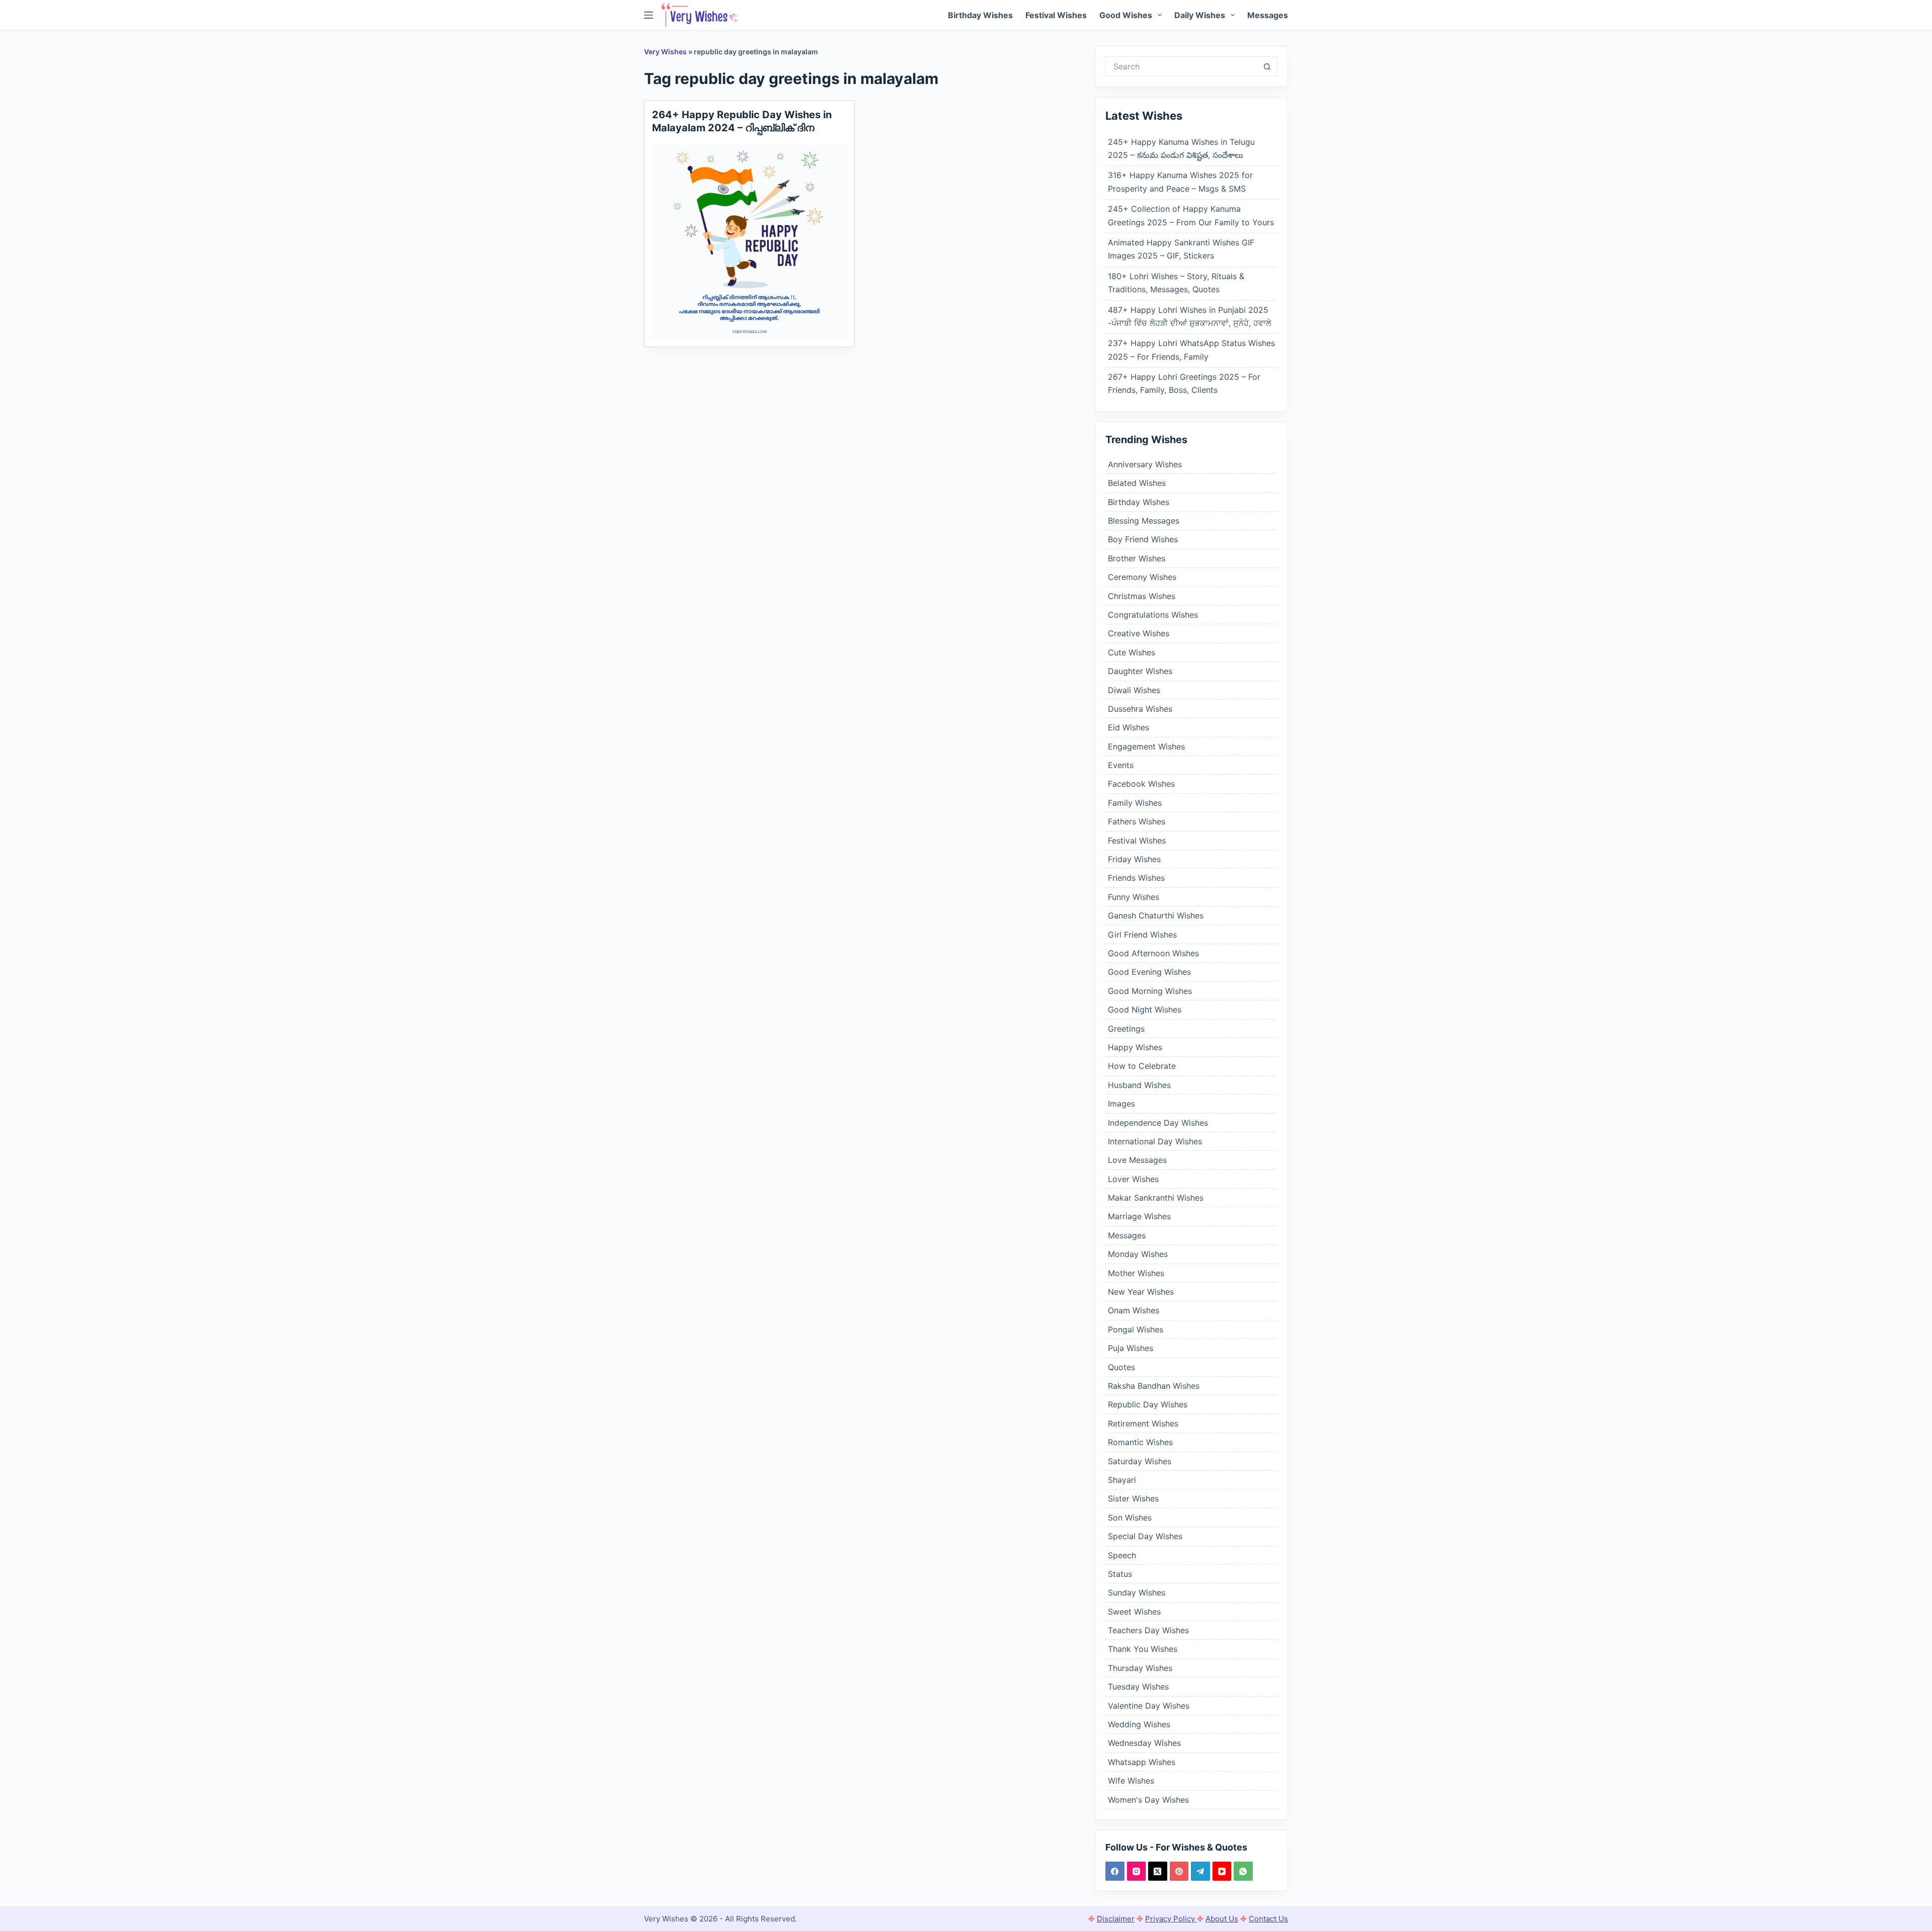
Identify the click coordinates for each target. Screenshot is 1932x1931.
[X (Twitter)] (1158, 1871)
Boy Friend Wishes (1143, 539)
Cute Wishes (1132, 652)
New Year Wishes (1141, 1292)
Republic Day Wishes (1148, 1404)
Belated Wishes (1137, 483)
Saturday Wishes (1140, 1461)
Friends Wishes (1136, 878)
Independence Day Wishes (1158, 1123)
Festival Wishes (1056, 15)
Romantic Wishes (1140, 1442)
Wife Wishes (1131, 1781)
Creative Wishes (1139, 633)
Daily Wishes (1200, 15)
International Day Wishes (1155, 1141)
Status (1120, 1574)
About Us (1222, 1919)
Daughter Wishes (1140, 671)
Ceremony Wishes (1142, 577)
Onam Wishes (1134, 1310)
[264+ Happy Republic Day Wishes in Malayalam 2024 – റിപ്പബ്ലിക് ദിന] (749, 242)
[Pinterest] (1179, 1871)
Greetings (1126, 1029)
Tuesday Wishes (1138, 1687)
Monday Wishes (1138, 1254)
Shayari (1122, 1480)
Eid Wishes (1129, 727)
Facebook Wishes (1141, 784)
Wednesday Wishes (1144, 1743)
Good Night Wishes (1145, 1010)
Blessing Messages (1144, 521)
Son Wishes (1130, 1518)
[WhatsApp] (1243, 1871)
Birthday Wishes (980, 15)
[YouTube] (1222, 1871)
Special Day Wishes (1145, 1536)
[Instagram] (1137, 1871)
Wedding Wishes (1139, 1724)
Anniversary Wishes (1145, 464)
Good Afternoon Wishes (1153, 953)
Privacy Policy (1171, 1919)
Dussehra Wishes (1140, 709)
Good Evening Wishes (1149, 972)
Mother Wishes (1136, 1273)
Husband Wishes (1139, 1085)
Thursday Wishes (1140, 1668)
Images (1121, 1104)
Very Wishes (665, 52)
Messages (1268, 15)
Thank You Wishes (1143, 1649)
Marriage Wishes (1139, 1216)
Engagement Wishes (1146, 746)
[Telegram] (1200, 1871)
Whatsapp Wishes (1142, 1762)
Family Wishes (1135, 803)
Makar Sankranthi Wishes (1156, 1198)
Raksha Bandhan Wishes (1154, 1386)
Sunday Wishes (1137, 1592)
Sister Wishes (1133, 1498)
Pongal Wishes (1136, 1329)
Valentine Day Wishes (1149, 1706)
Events (1121, 765)
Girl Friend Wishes (1142, 935)
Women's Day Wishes (1148, 1800)
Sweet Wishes (1134, 1612)
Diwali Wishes (1134, 690)
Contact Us (1268, 1919)
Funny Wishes (1134, 897)
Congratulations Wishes (1153, 615)
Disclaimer (1116, 1919)
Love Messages (1137, 1160)
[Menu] (649, 15)
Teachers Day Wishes (1148, 1630)
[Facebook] (1115, 1871)
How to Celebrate (1142, 1066)
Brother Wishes (1137, 558)
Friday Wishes (1134, 859)
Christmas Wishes (1142, 596)
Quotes (1121, 1367)
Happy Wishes (1135, 1047)
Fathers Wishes (1137, 821)
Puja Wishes (1131, 1348)
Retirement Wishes (1143, 1423)
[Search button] (1267, 66)
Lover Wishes (1133, 1179)
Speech (1122, 1555)
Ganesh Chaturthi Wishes (1156, 915)
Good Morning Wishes (1150, 991)
